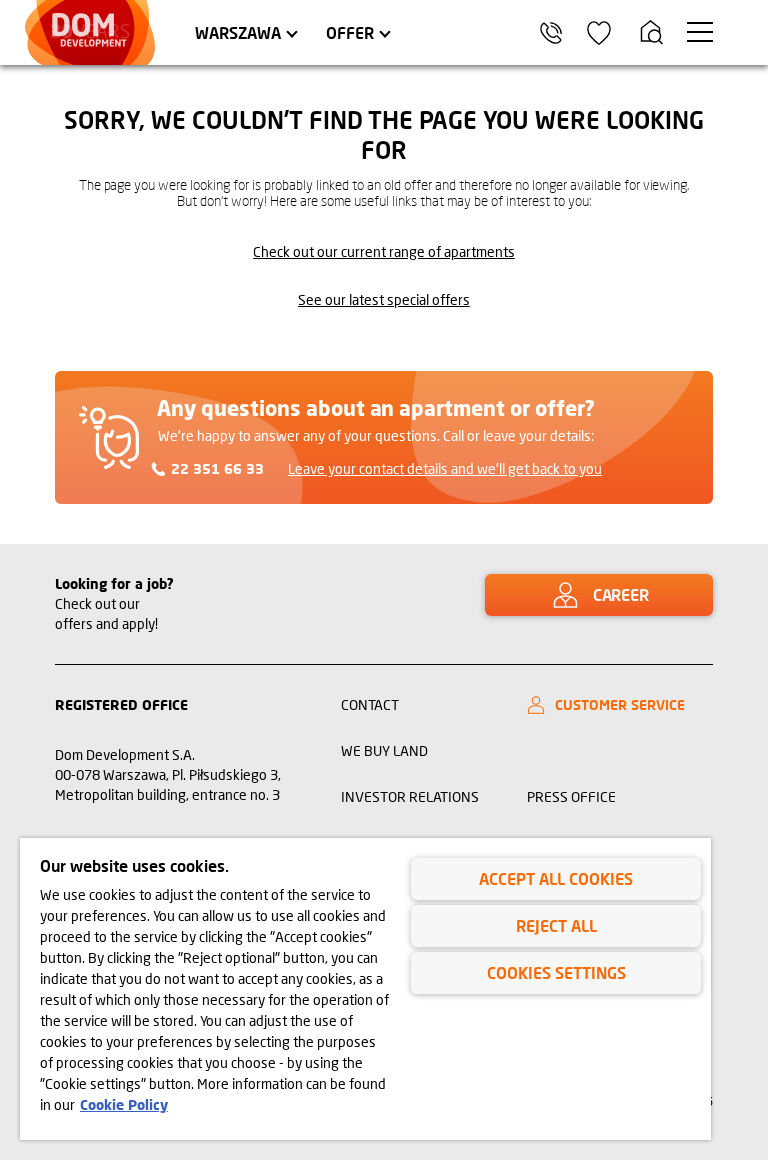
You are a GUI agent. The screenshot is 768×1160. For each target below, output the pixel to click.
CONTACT (370, 704)
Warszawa (238, 32)
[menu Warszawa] (700, 32)
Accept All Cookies (556, 878)
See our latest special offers (384, 299)
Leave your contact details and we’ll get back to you (445, 468)
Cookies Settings (556, 972)
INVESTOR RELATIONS (410, 796)
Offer (350, 32)
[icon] (599, 33)
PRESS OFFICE (571, 796)
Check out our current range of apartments (384, 251)
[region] (365, 989)
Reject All (556, 925)
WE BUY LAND (384, 750)
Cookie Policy (124, 1104)
